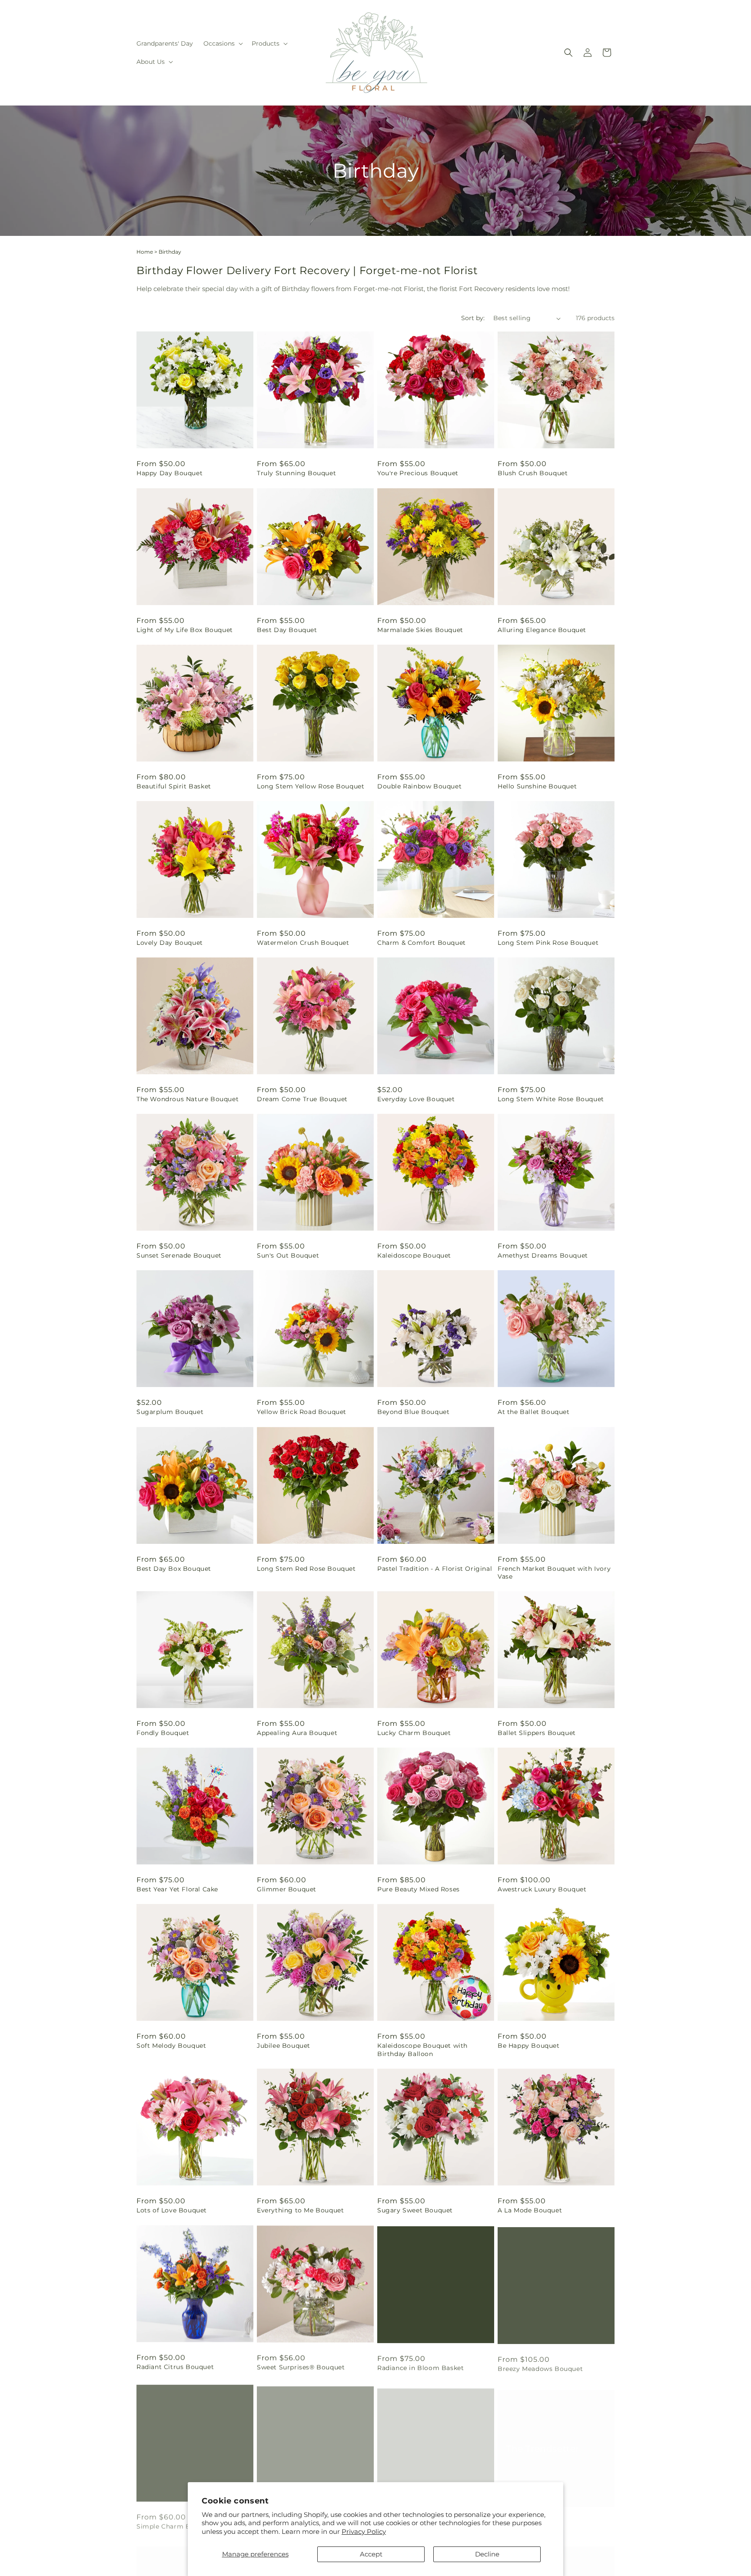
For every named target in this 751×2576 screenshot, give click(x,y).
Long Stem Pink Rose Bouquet (548, 943)
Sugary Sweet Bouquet (415, 2210)
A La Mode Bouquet (530, 2210)
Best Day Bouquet (287, 630)
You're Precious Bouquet (418, 473)
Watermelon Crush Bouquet (303, 943)
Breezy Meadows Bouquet (540, 2367)
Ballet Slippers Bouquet (537, 1733)
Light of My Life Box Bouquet (185, 630)
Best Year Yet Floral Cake (177, 1889)
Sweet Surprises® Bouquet (301, 2367)
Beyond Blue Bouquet (413, 1412)
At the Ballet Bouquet (534, 1412)
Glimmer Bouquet (287, 1889)
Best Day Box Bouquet (174, 1569)
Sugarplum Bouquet (170, 1412)
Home (145, 252)
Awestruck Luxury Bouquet (542, 1889)
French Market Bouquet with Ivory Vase (554, 1573)
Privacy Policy (364, 2531)
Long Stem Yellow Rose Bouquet (311, 786)
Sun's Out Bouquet (288, 1255)
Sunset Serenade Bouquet (179, 1255)
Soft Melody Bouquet (171, 2046)
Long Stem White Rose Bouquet (551, 1099)
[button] (222, 43)
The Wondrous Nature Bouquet (188, 1099)
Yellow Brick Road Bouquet (302, 1412)
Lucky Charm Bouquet (414, 1733)
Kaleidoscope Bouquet (414, 1255)
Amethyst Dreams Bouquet (543, 1255)
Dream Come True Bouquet (302, 1099)
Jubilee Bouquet (284, 2046)
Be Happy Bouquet (529, 2046)
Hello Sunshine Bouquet (537, 786)
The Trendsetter (543, 2440)
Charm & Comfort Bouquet (422, 943)
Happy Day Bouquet (169, 473)
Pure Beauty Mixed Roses (419, 1889)
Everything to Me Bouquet (300, 2210)
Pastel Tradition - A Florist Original (435, 1569)
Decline (487, 2554)
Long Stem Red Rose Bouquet (306, 1569)
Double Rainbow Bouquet (419, 786)
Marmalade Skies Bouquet (420, 630)
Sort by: (473, 318)
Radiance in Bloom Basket (420, 2367)
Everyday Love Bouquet (416, 1099)
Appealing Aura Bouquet (297, 1733)
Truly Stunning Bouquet (296, 473)
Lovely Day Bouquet (170, 943)
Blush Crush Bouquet (533, 473)
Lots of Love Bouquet (172, 2210)
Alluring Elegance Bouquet (542, 630)
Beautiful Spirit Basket (174, 786)
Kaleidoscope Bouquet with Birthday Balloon (422, 2050)
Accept (371, 2554)
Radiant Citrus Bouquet (175, 2367)
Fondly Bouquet (163, 1733)
